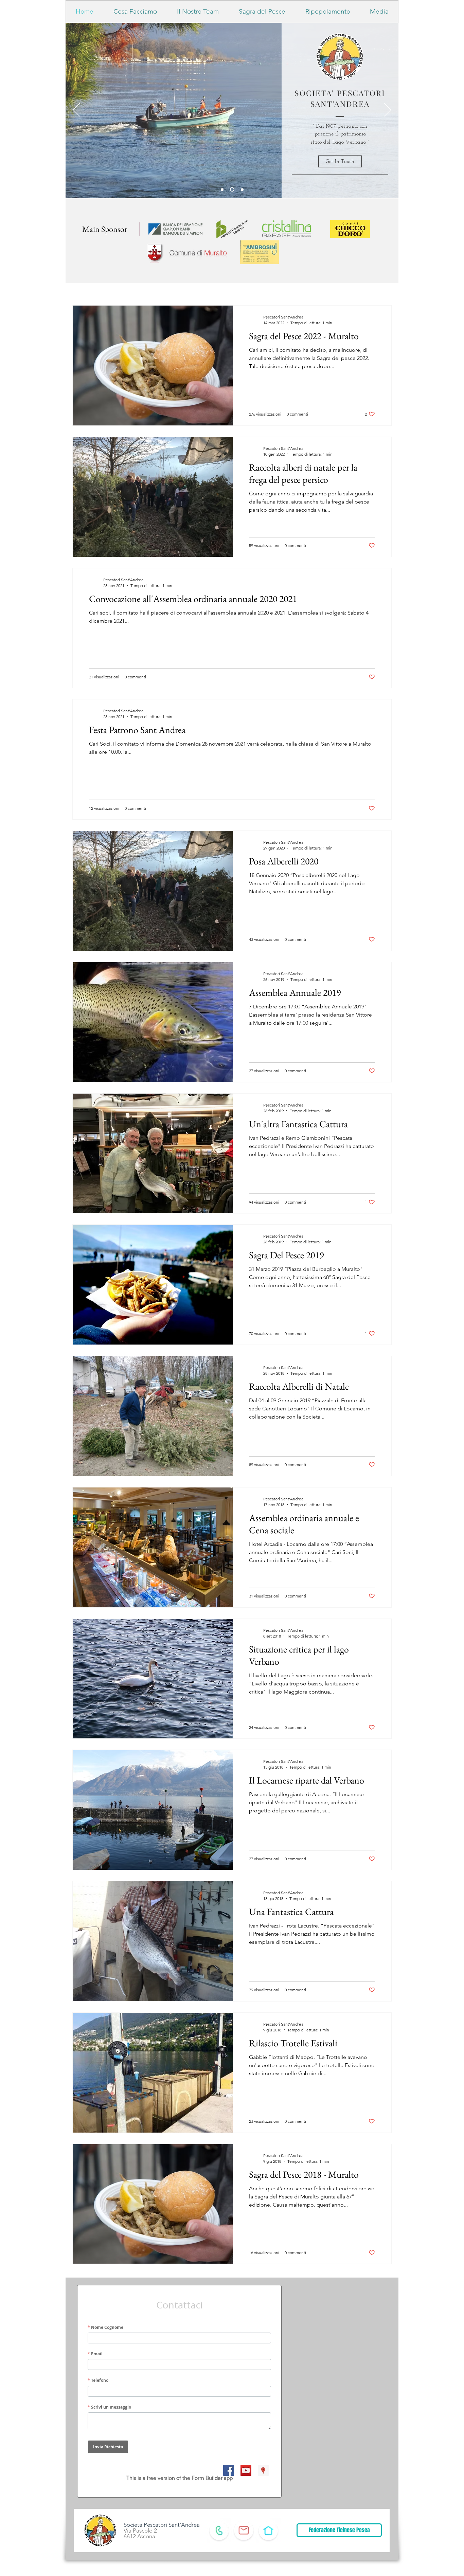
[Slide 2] (231, 189)
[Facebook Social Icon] (229, 2470)
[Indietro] (76, 110)
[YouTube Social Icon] (246, 2470)
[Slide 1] (222, 189)
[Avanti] (388, 110)
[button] (340, 161)
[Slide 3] (241, 190)
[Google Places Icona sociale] (263, 2470)
